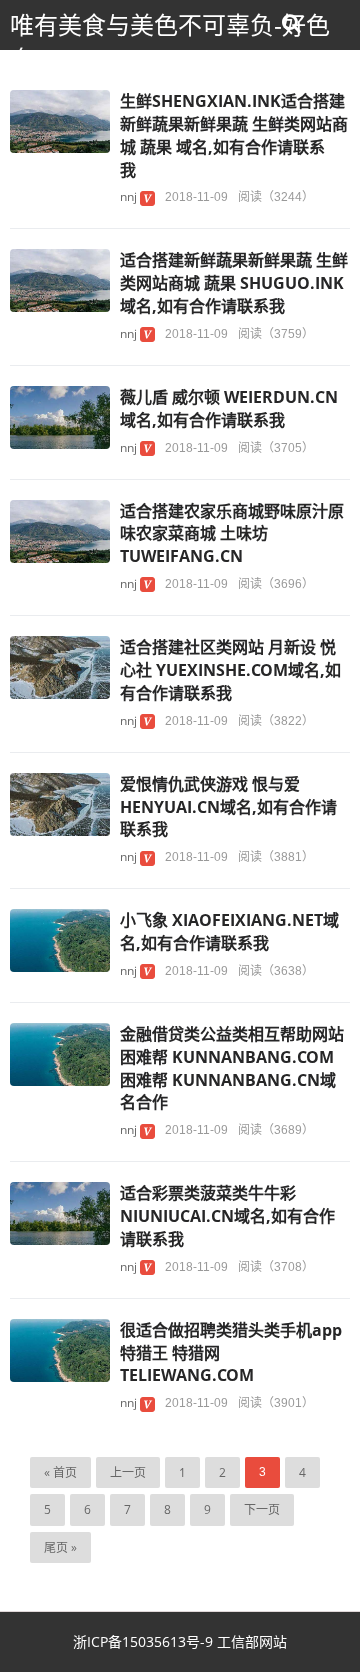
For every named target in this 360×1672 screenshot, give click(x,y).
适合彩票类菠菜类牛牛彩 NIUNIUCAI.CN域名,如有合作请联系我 (227, 1216)
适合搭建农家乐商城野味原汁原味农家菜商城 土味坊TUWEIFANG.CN (232, 534)
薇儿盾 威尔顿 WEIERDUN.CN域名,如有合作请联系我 (229, 408)
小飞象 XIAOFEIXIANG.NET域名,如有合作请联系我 (229, 931)
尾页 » (60, 1547)
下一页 (262, 1509)
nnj (128, 196)
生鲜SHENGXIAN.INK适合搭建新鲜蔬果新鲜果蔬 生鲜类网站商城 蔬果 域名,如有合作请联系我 (234, 135)
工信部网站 (252, 1641)
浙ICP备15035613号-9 (145, 1641)
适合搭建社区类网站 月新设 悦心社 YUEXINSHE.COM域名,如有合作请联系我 (230, 670)
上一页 (128, 1472)
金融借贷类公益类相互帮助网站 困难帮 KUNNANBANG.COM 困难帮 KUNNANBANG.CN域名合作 (232, 1068)
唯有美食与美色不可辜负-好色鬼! (170, 42)
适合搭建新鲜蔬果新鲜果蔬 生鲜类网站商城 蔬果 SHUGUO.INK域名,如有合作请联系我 (234, 283)
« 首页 (60, 1472)
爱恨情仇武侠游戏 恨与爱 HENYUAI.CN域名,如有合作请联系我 (228, 807)
